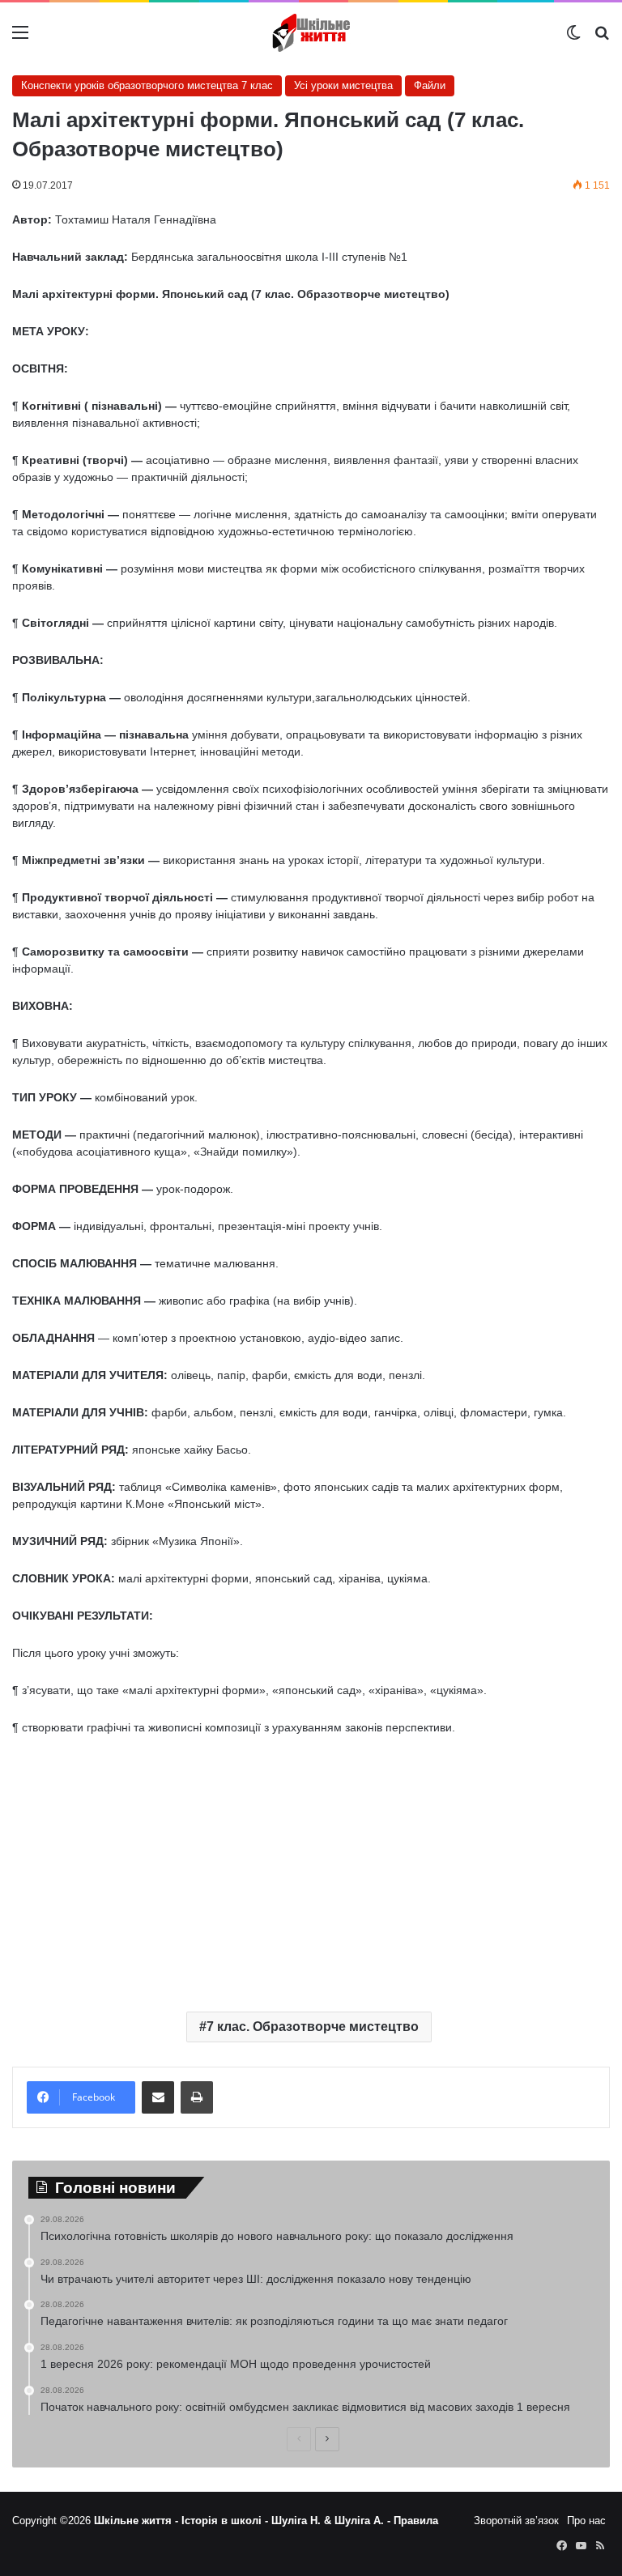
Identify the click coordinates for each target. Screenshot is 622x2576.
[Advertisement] (311, 1870)
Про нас (586, 2521)
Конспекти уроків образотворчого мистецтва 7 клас (147, 85)
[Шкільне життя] (311, 33)
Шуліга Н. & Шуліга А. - (332, 2521)
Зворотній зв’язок (516, 2521)
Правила (416, 2521)
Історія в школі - (226, 2521)
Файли (430, 85)
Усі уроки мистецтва (343, 85)
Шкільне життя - (138, 2521)
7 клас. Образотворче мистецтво (313, 2027)
